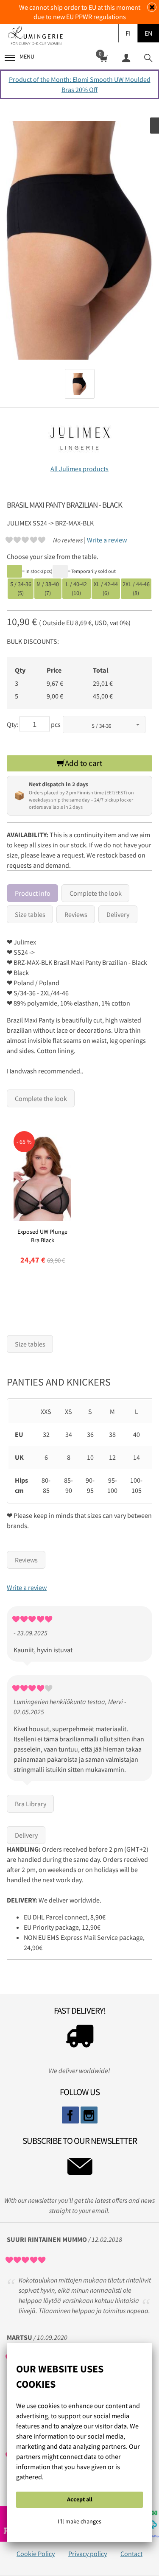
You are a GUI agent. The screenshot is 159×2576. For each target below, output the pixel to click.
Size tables (30, 914)
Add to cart (84, 763)
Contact (131, 2554)
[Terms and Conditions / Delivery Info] (79, 2038)
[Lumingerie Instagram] (89, 2115)
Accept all (80, 2499)
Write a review (107, 540)
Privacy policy (88, 2554)
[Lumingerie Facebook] (70, 2115)
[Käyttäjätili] (126, 57)
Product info (33, 893)
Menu (27, 56)
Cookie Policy (36, 2554)
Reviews (76, 914)
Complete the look (96, 893)
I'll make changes (79, 2521)
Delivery (118, 914)
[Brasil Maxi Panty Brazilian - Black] (79, 240)
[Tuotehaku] (148, 57)
